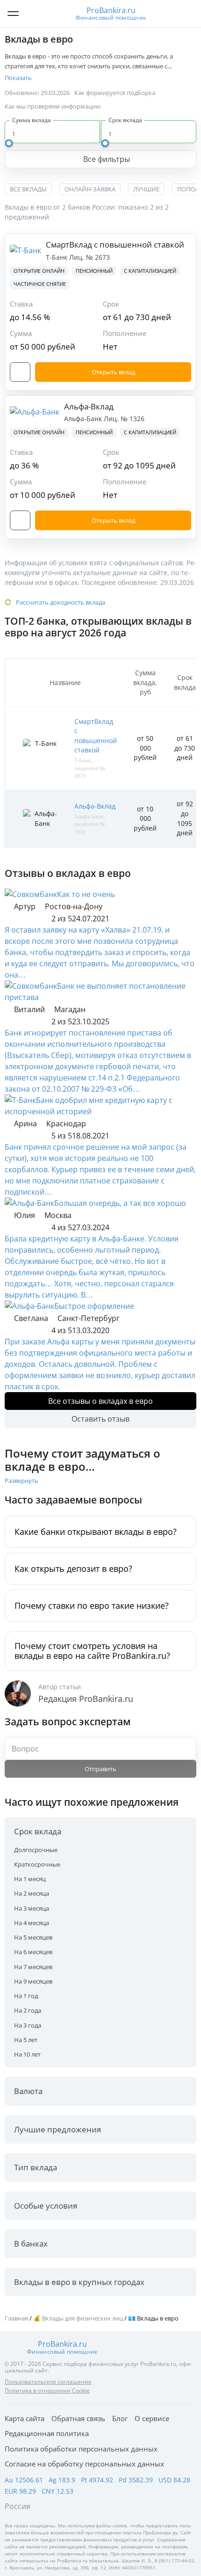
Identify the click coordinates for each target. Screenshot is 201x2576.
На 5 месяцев (33, 1937)
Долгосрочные (36, 1850)
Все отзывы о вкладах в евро (100, 1401)
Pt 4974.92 (97, 2480)
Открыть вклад (113, 372)
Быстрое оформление (94, 1306)
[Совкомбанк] (31, 894)
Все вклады (28, 189)
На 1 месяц (30, 1879)
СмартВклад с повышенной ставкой (115, 244)
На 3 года (28, 2025)
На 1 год (26, 1996)
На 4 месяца (32, 1923)
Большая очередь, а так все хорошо (120, 1203)
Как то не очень (86, 894)
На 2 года (28, 2010)
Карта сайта (25, 2418)
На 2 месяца (32, 1893)
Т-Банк (57, 257)
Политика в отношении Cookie (47, 2390)
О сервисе (152, 2418)
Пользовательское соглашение (48, 2382)
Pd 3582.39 (136, 2480)
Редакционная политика (47, 2433)
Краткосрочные (37, 1864)
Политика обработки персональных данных (81, 2449)
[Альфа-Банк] (29, 1203)
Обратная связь (78, 2418)
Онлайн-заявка (90, 189)
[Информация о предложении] (20, 372)
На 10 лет (27, 2054)
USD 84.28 (174, 2480)
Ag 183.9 (62, 2480)
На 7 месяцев (33, 1967)
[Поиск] (187, 14)
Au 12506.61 (24, 2480)
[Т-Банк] (20, 1100)
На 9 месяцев (33, 1981)
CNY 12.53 (57, 2491)
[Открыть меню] (13, 14)
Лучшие (146, 189)
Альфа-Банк (84, 419)
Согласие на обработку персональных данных (84, 2464)
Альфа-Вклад (89, 406)
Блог (120, 2418)
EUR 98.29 (20, 2491)
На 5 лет (26, 2040)
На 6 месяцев (33, 1952)
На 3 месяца (32, 1908)
